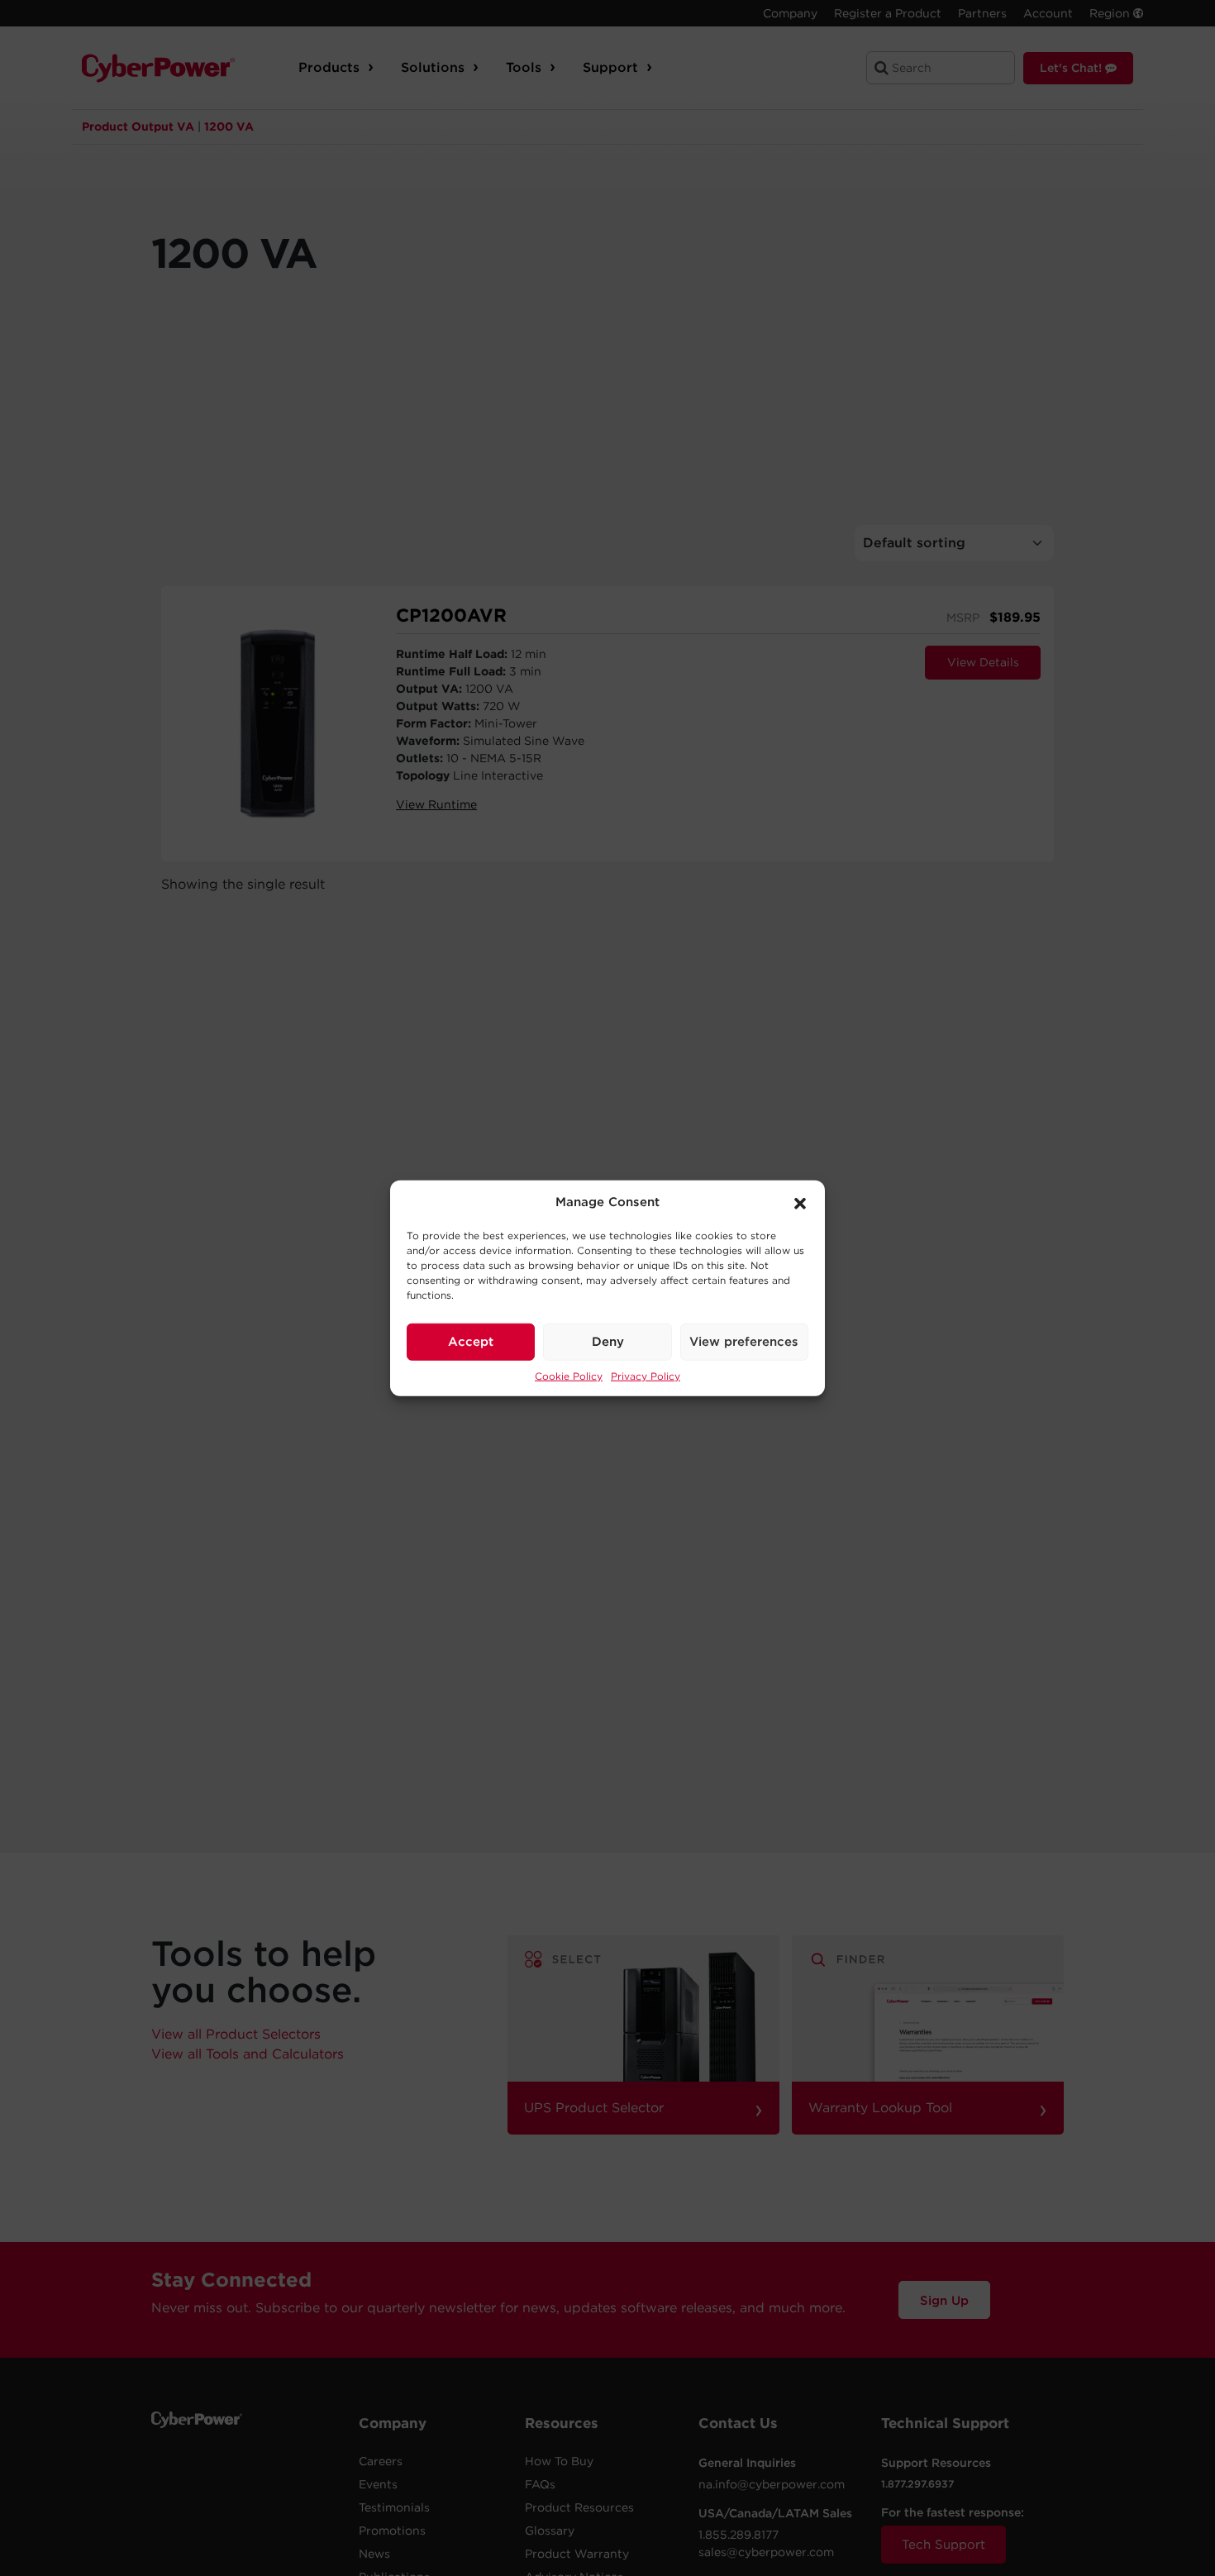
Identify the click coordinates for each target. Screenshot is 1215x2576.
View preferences (744, 1342)
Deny (608, 1342)
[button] (800, 1202)
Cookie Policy (569, 1375)
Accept (471, 1342)
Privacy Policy (646, 1375)
